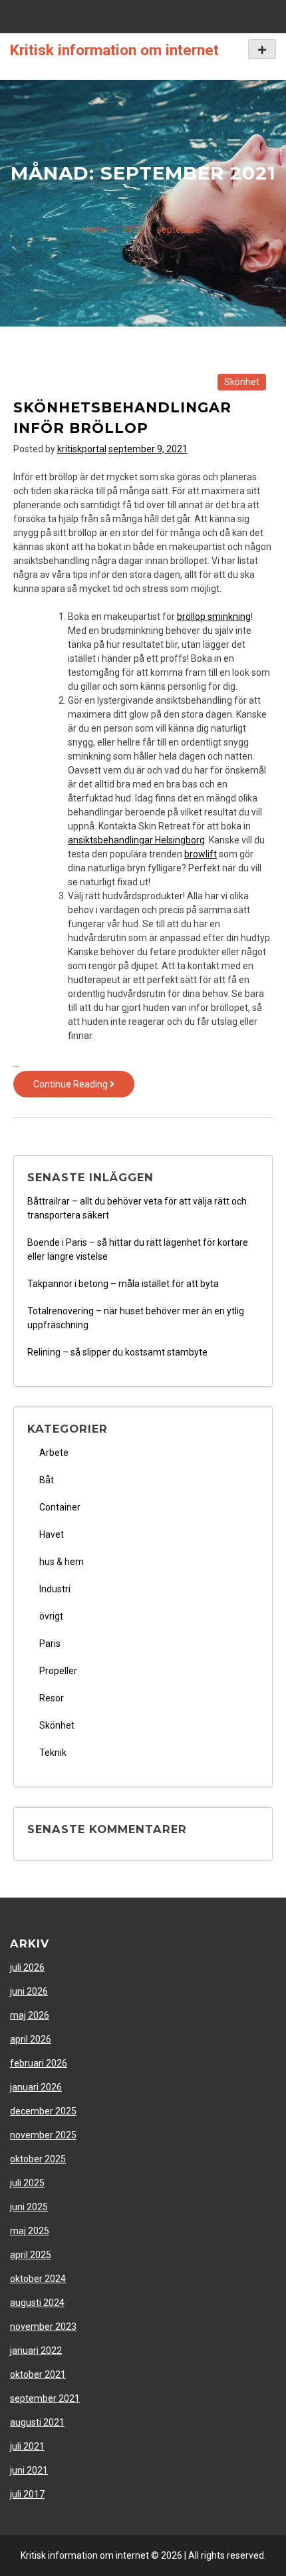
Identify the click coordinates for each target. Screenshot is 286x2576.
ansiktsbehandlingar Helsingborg (136, 840)
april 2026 (31, 2039)
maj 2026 (30, 2015)
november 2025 (43, 2135)
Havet (52, 1534)
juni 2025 (29, 2207)
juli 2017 (27, 2494)
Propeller (58, 1671)
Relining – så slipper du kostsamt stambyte (117, 1352)
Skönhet (242, 382)
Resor (52, 1698)
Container (60, 1507)
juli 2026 (27, 1967)
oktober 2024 (38, 2279)
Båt (47, 1480)
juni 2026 (29, 1991)
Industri (55, 1589)
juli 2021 (27, 2446)
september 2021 (45, 2398)
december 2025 (43, 2111)
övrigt (51, 1616)
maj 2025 (30, 2231)
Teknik (53, 1753)
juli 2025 (27, 2183)
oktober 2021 (38, 2374)
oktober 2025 (38, 2159)
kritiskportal (82, 449)
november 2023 (43, 2327)
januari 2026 (36, 2087)
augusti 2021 (37, 2422)
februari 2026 (39, 2063)
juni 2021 (29, 2470)
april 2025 (31, 2255)
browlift (201, 854)
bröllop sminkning (214, 617)
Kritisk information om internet (114, 50)
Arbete (54, 1453)
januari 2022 (36, 2351)
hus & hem (62, 1562)
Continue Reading (84, 1088)
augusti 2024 (37, 2303)
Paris (50, 1644)
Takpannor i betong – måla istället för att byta (123, 1284)
